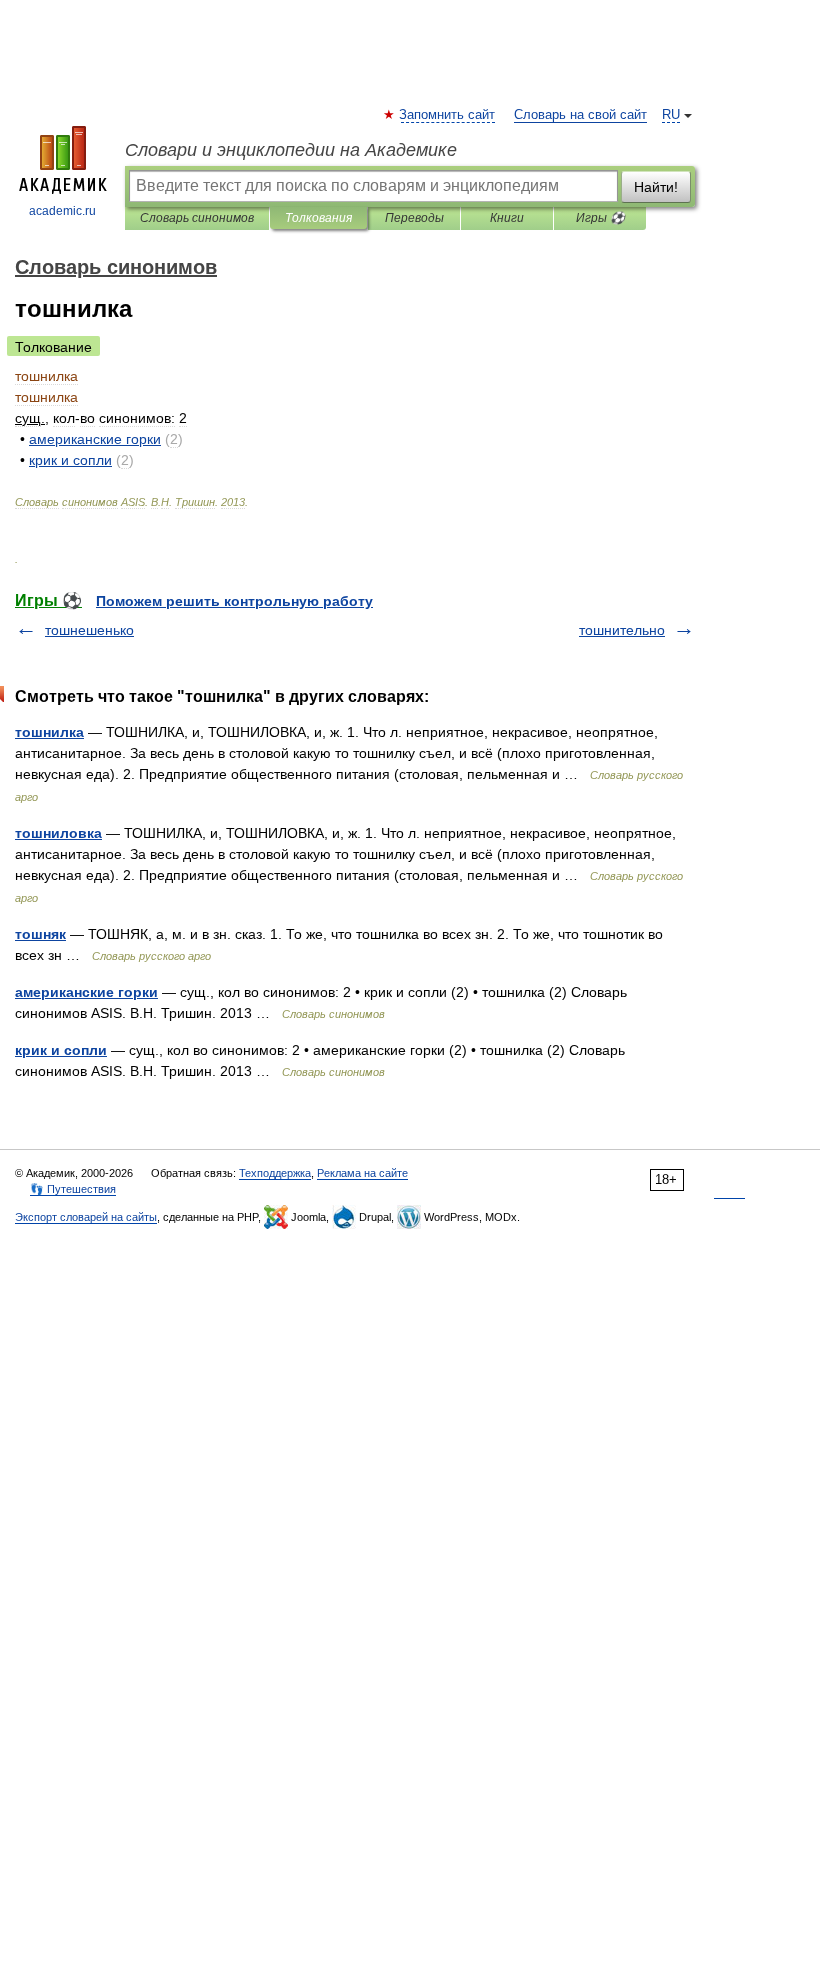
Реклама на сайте (362, 1173)
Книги (507, 218)
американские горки (86, 992)
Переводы (414, 218)
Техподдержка (275, 1173)
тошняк (40, 934)
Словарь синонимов (197, 218)
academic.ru (62, 211)
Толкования (318, 218)
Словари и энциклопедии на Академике (291, 150)
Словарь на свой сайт (580, 115)
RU (671, 115)
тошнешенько (89, 630)
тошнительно (622, 630)
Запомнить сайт (448, 115)
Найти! (656, 187)
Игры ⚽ (600, 218)
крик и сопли (61, 1050)
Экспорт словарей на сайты (86, 1217)
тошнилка (49, 732)
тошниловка (58, 833)
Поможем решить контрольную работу (234, 601)
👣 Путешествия (73, 1189)
